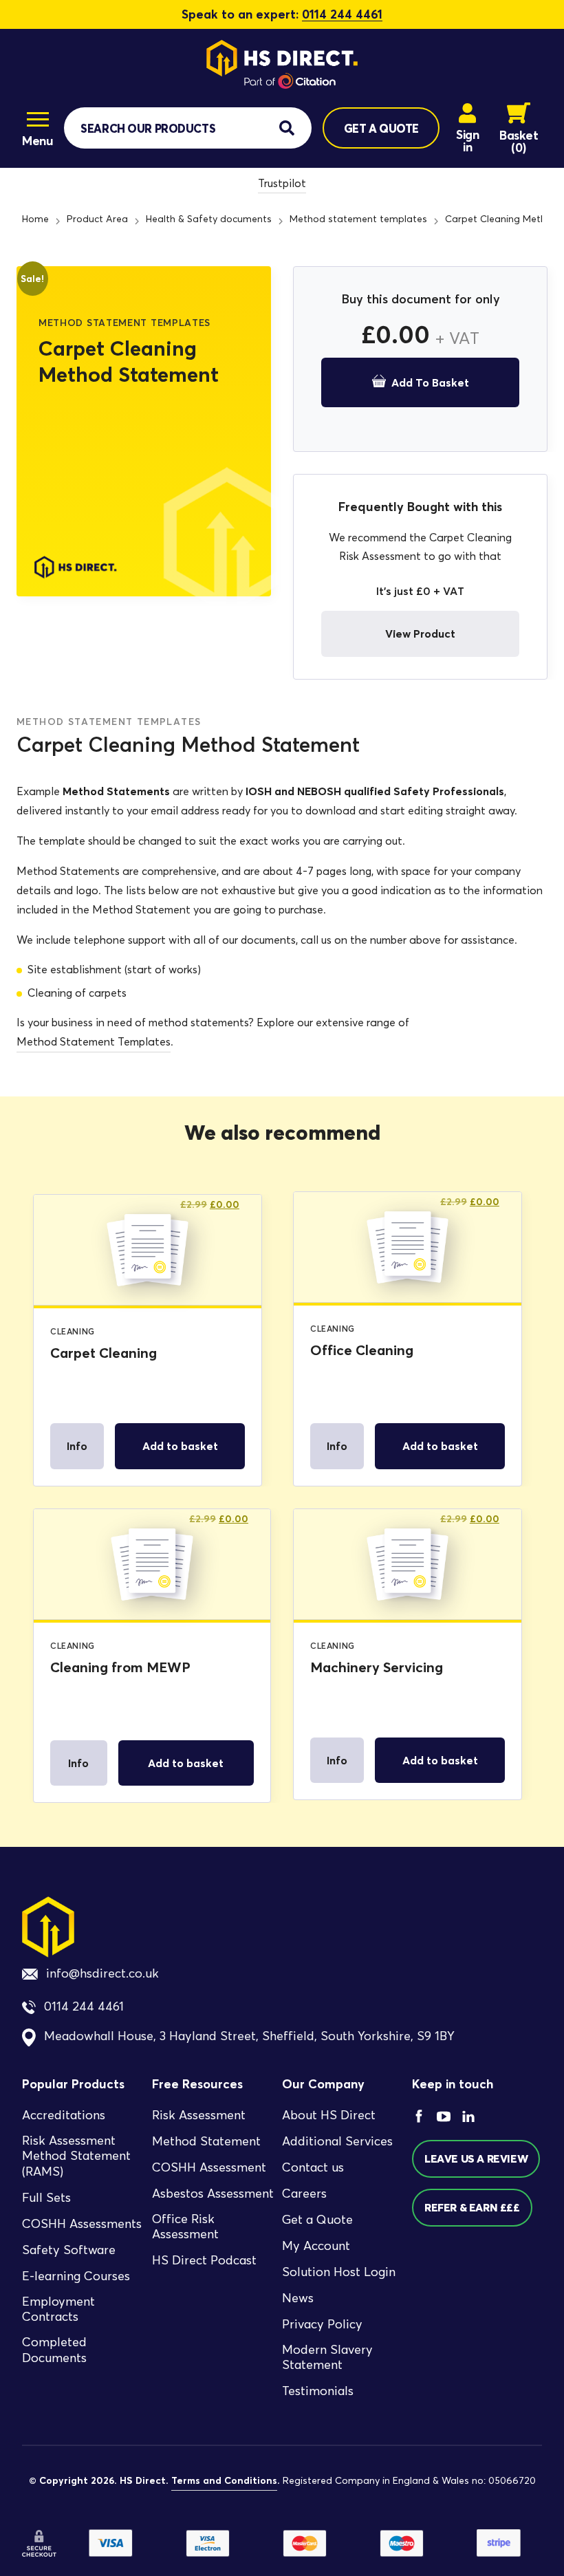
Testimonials (318, 2391)
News (298, 2298)
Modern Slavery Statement (327, 2358)
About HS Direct (329, 2115)
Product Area (97, 219)
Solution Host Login (339, 2272)
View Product (420, 634)
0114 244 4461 (342, 14)
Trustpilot (282, 183)
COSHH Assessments (82, 2224)
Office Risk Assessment (185, 2227)
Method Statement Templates (94, 1042)
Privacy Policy (322, 2324)
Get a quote (381, 128)
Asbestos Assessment (213, 2194)
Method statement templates (358, 219)
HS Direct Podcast (204, 2260)
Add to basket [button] (180, 1446)
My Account (316, 2246)
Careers (304, 2194)
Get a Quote (317, 2220)
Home (35, 219)
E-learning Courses (76, 2276)
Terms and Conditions (224, 2480)
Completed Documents (54, 2350)
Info (77, 1446)
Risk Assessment (199, 2115)
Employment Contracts (58, 2309)
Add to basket (430, 382)
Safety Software (69, 2250)
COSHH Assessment (209, 2167)
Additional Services (337, 2141)
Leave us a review (476, 2158)
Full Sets (46, 2198)
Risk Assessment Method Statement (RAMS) (76, 2156)
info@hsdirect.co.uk (102, 1973)
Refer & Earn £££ (472, 2207)
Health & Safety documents (209, 219)
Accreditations (64, 2115)
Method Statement (206, 2141)
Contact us (313, 2167)
